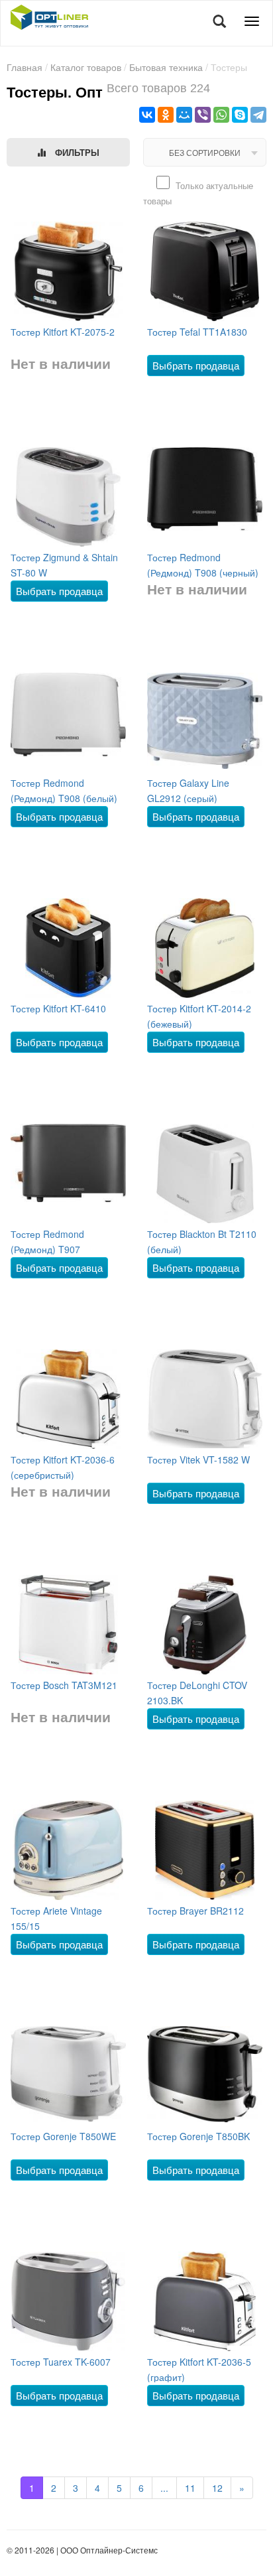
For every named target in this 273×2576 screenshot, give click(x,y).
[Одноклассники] (166, 115)
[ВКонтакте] (147, 115)
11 (190, 2488)
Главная (25, 67)
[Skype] (240, 115)
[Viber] (203, 115)
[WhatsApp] (221, 115)
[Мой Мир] (184, 115)
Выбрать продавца (196, 365)
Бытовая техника (166, 67)
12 (217, 2488)
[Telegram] (258, 115)
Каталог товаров (86, 67)
